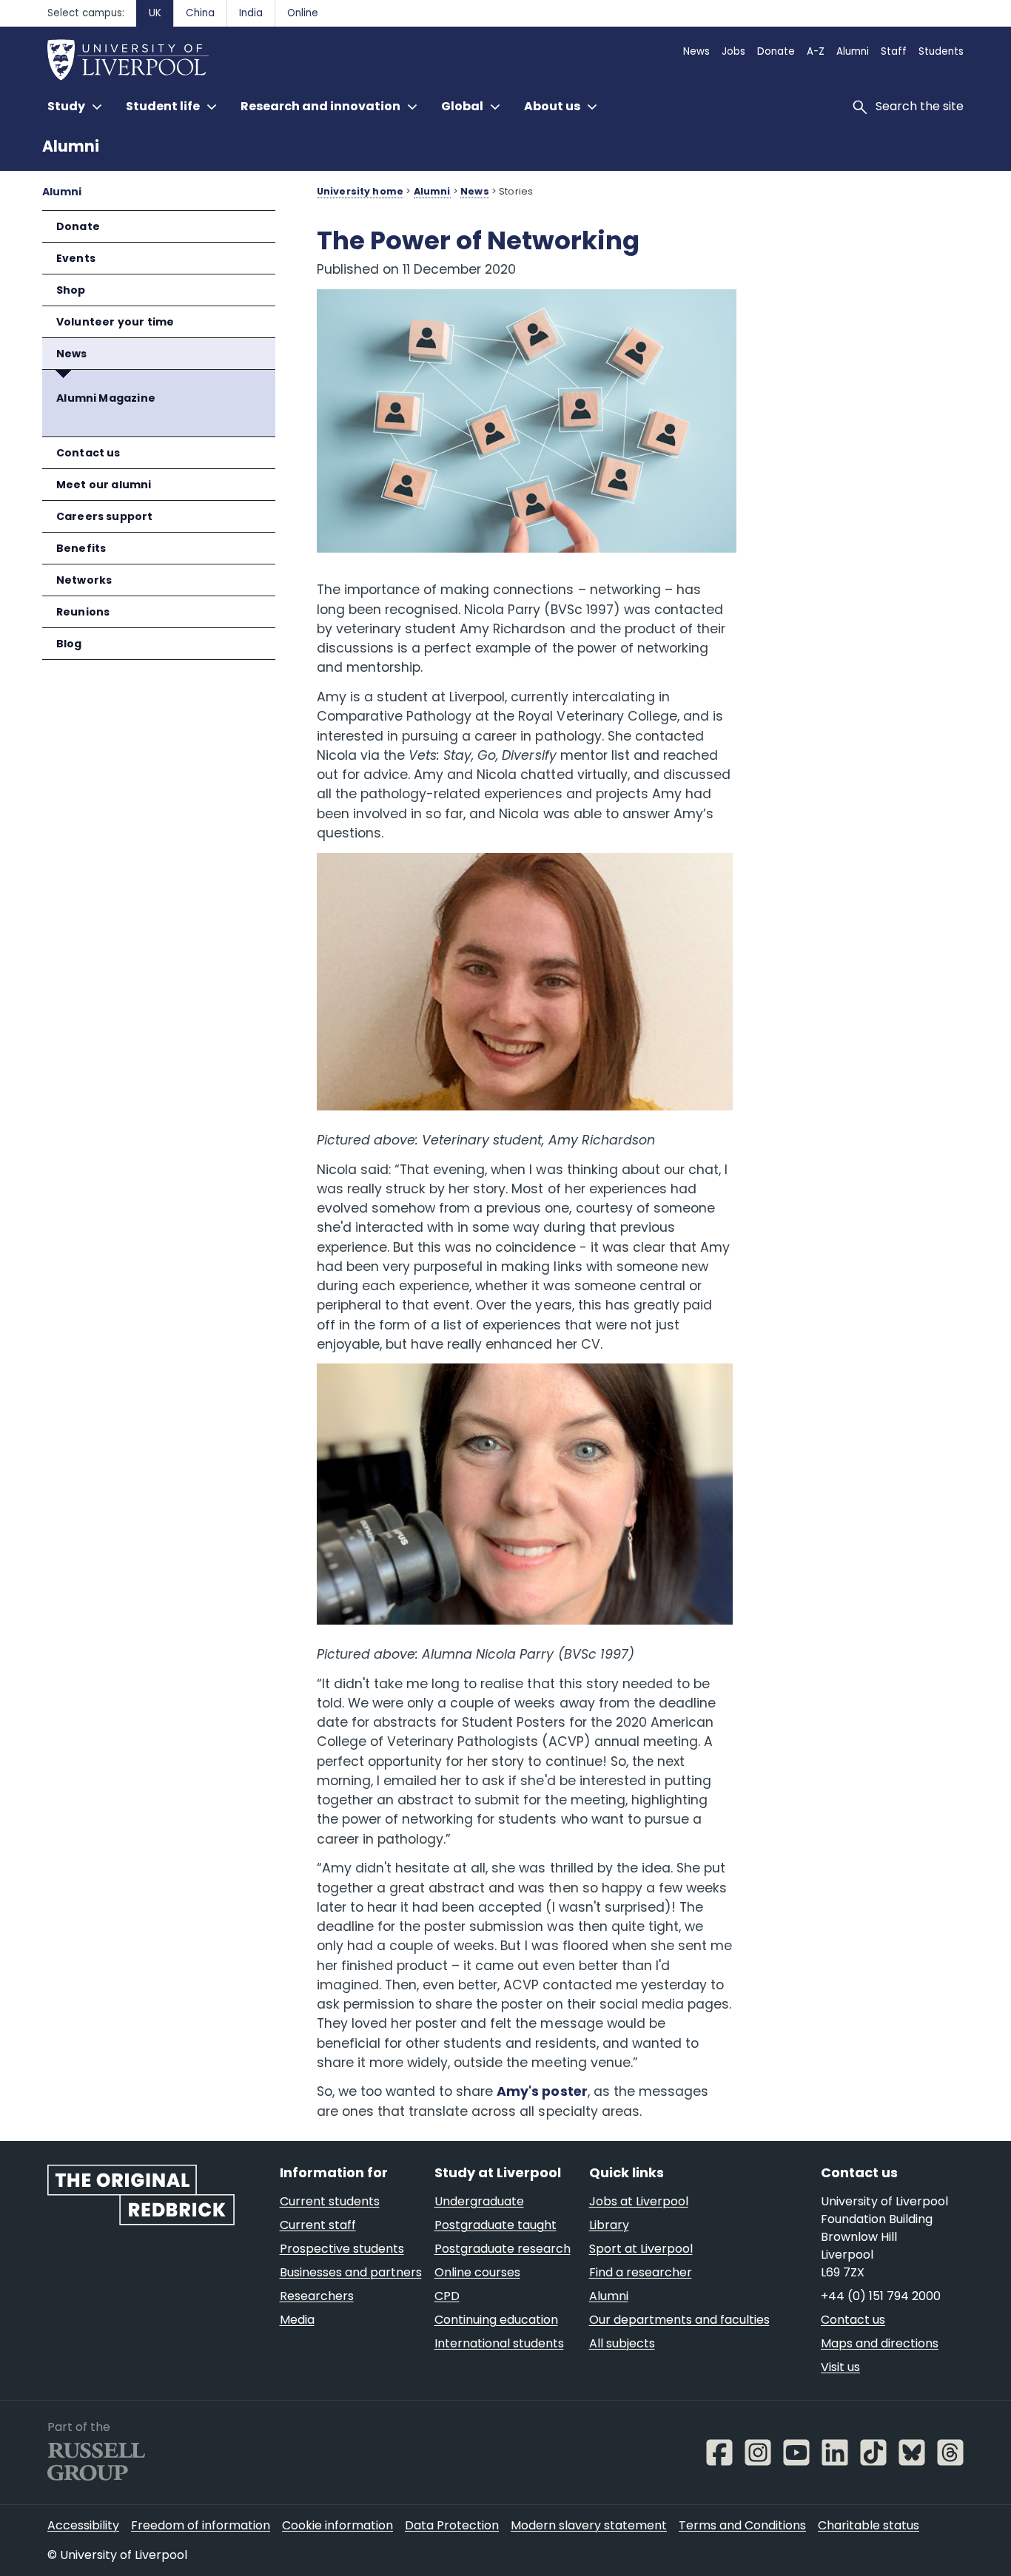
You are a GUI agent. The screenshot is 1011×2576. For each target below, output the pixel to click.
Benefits (81, 548)
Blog (69, 644)
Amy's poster (542, 2091)
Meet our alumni (104, 485)
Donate (78, 226)
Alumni (71, 146)
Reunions (83, 612)
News (72, 354)
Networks (84, 580)
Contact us (88, 453)
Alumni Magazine (106, 398)
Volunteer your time (115, 322)
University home (360, 191)
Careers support (105, 516)
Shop (71, 290)
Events (76, 258)
